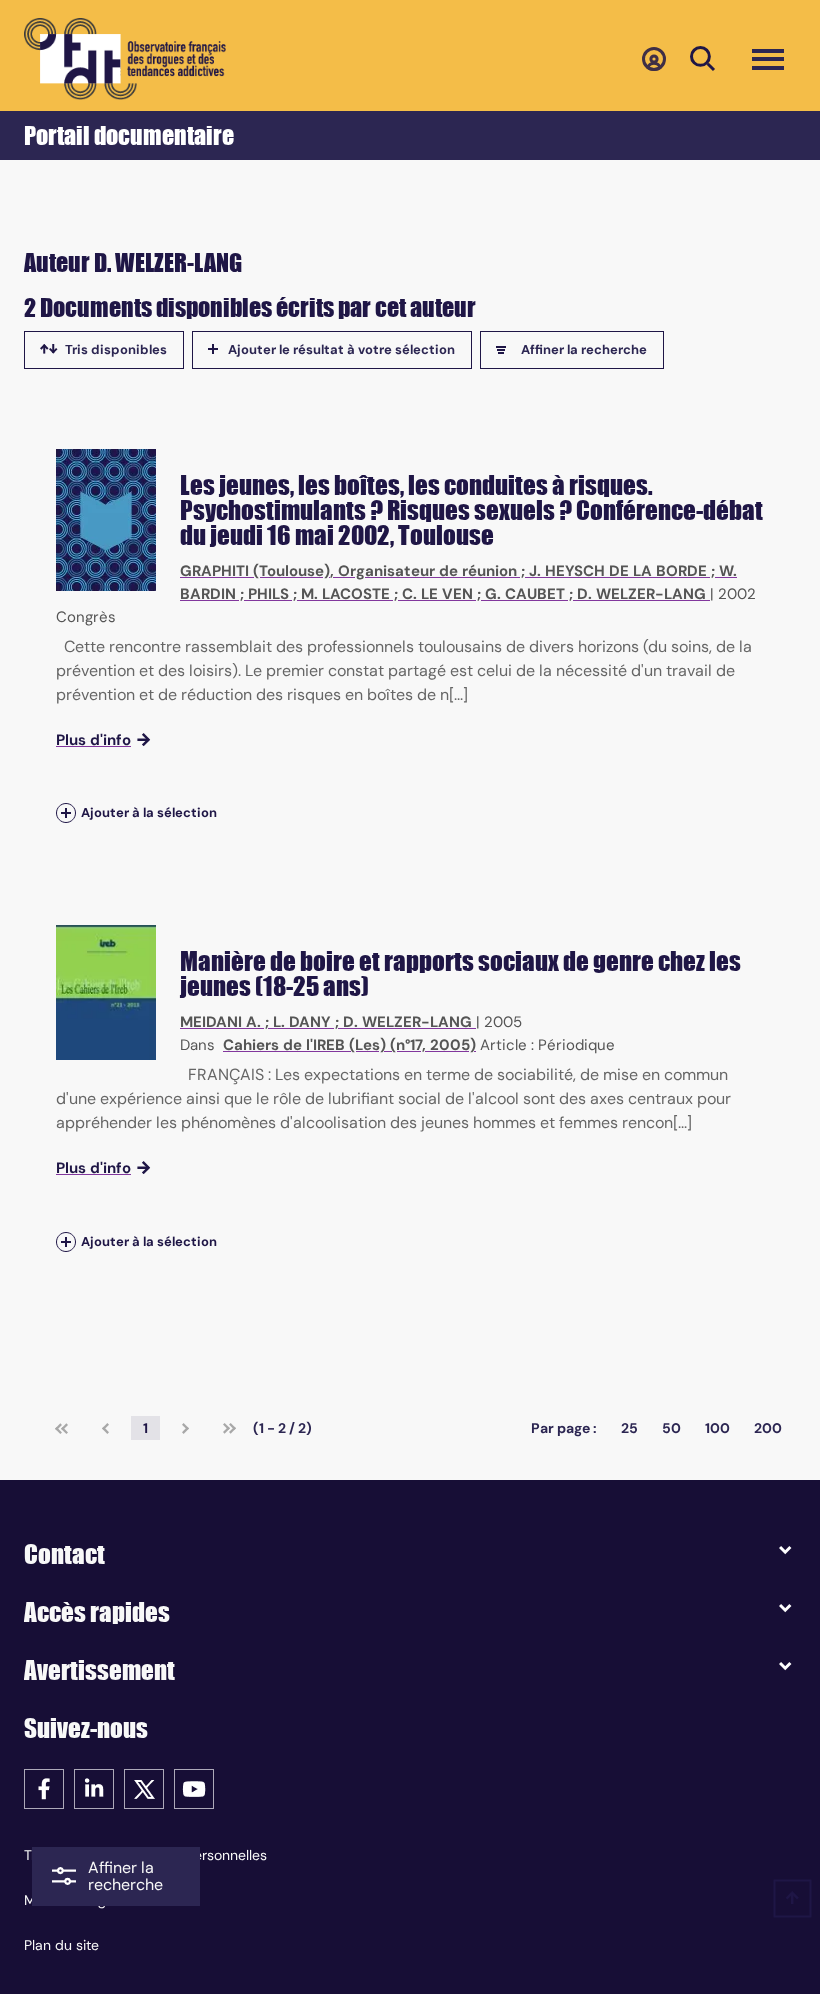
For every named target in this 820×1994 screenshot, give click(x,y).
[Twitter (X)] (144, 1787)
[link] (61, 1428)
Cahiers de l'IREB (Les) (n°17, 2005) (349, 1045)
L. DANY (302, 1022)
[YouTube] (194, 1787)
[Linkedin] (94, 1787)
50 (671, 1428)
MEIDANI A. (220, 1022)
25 (629, 1428)
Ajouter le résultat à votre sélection (341, 349)
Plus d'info (93, 740)
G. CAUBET (525, 594)
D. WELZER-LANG (641, 594)
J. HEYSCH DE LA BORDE (618, 571)
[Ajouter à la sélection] (66, 813)
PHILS (268, 594)
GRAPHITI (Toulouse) (255, 571)
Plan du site (61, 1945)
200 (768, 1428)
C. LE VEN (437, 594)
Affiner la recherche (584, 349)
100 (717, 1428)
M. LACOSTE (345, 594)
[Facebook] (44, 1787)
